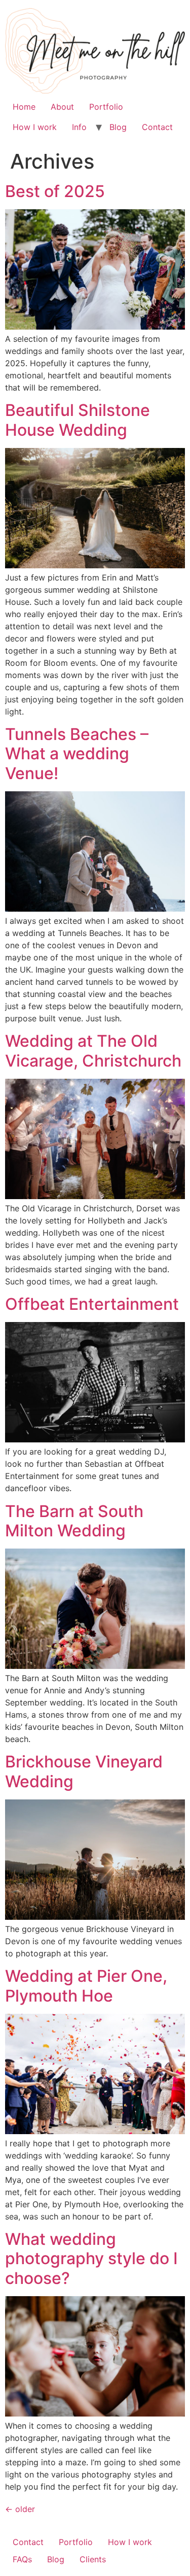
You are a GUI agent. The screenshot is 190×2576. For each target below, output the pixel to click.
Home (24, 107)
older (20, 2509)
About (62, 107)
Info (79, 127)
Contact (157, 127)
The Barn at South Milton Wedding (74, 1521)
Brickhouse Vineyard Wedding (84, 1771)
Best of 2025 (55, 191)
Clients (93, 2559)
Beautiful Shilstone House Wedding (78, 420)
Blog (118, 127)
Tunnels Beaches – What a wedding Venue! (77, 754)
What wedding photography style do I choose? (91, 2259)
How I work (35, 127)
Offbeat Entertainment (92, 1304)
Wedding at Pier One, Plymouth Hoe (86, 1986)
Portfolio (106, 107)
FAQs (22, 2559)
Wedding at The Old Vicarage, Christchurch (93, 1051)
